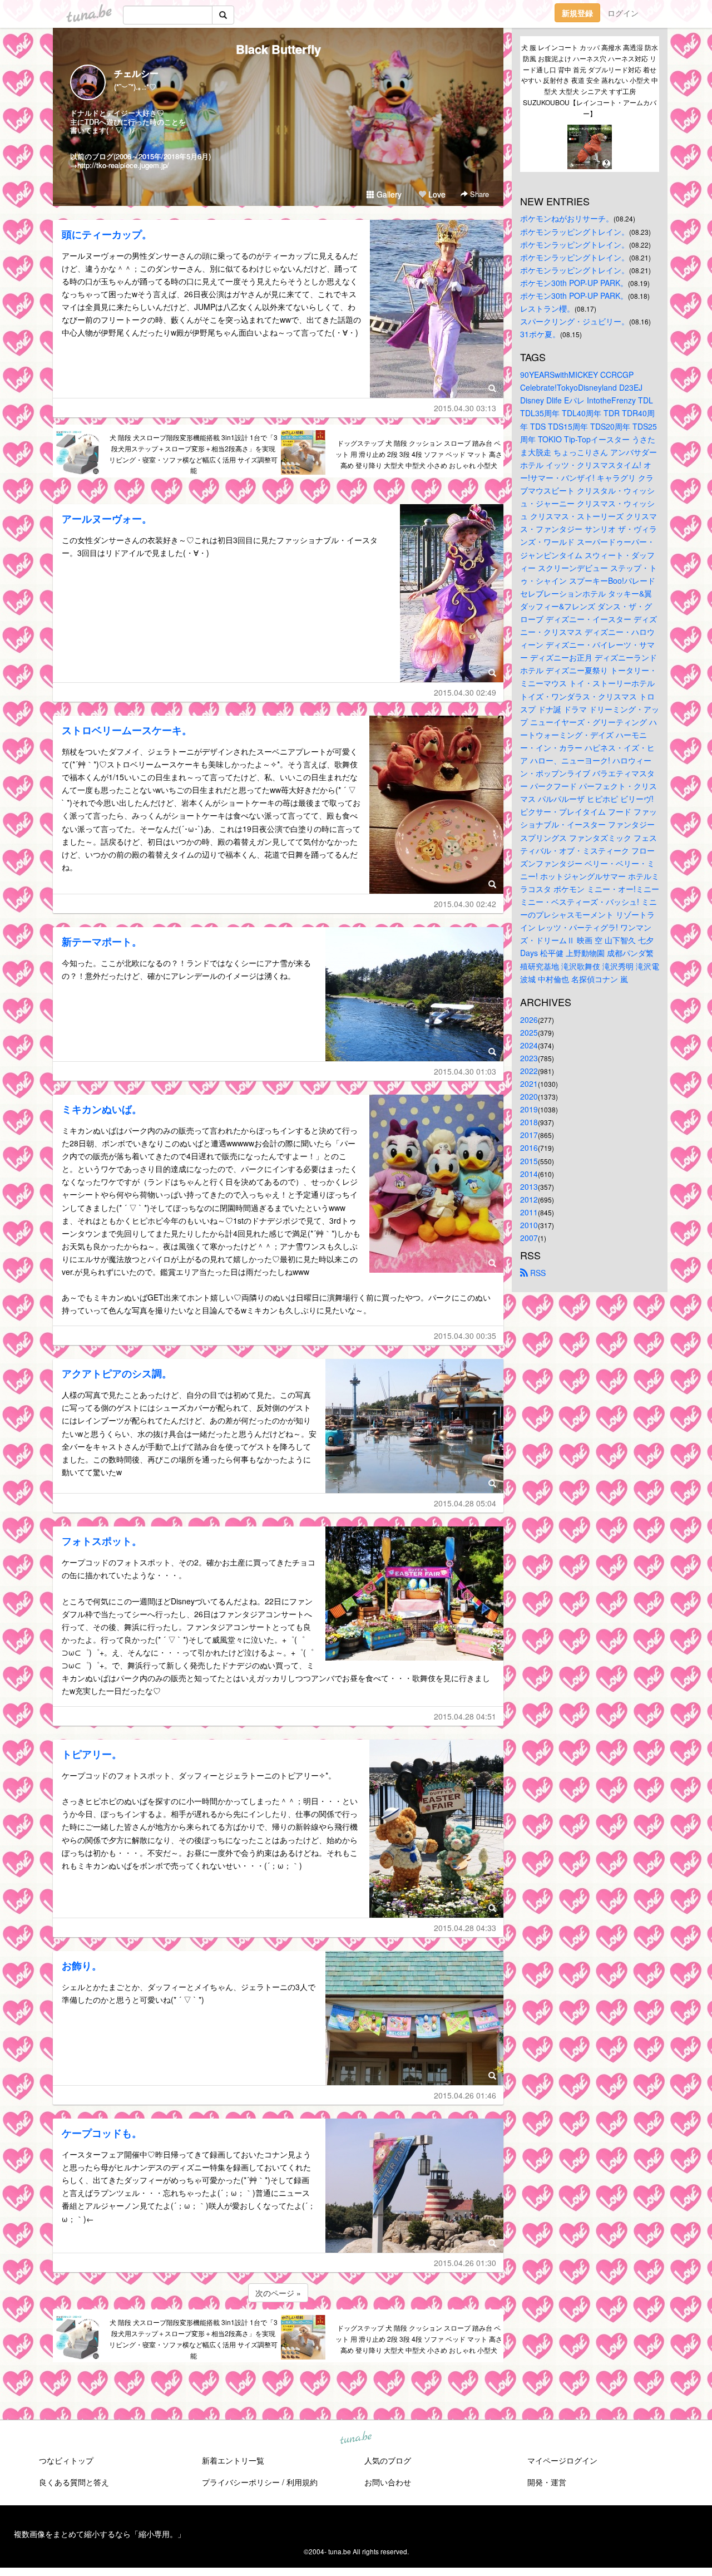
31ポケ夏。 (540, 334)
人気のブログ (388, 2460)
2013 (529, 1186)
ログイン (623, 13)
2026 (529, 1019)
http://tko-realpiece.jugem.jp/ (123, 165)
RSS (537, 1273)
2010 (529, 1225)
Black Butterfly (278, 49)
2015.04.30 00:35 (465, 1336)
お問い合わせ (388, 2482)
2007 (529, 1238)
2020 (529, 1096)
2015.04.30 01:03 (465, 1071)
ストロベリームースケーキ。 (127, 730)
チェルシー (136, 73)
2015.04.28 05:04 (465, 1503)
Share (478, 194)
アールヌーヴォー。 (107, 519)
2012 (529, 1199)
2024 (529, 1045)
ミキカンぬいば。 (102, 1109)
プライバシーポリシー (241, 2482)
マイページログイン (562, 2460)
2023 (529, 1058)
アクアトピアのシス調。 (117, 1373)
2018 (529, 1122)
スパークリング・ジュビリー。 (575, 321)
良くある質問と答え (74, 2482)
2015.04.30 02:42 (465, 904)
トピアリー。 (92, 1754)
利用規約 (302, 2482)
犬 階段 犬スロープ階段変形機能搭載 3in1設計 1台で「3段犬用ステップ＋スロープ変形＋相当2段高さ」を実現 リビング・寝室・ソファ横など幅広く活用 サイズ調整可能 (193, 454)
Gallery (388, 194)
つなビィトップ (66, 2460)
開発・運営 (547, 2482)
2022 (529, 1071)
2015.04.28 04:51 (465, 1716)
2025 (529, 1032)
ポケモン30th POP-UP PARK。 (574, 283)
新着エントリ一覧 (233, 2460)
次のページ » (278, 2293)
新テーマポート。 (102, 942)
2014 (529, 1174)
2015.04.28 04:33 (465, 1928)
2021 (529, 1083)
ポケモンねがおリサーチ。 (567, 218)
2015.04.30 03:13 (465, 408)
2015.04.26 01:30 (465, 2263)
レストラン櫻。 (547, 308)
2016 (529, 1147)
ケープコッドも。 (102, 2133)
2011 (529, 1212)
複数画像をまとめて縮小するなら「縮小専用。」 (100, 2534)
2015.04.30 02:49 (465, 692)
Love (436, 194)
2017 (529, 1135)
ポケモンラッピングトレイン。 (575, 232)
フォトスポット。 (102, 1541)
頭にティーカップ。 (107, 234)
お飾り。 (82, 1966)
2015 (529, 1161)
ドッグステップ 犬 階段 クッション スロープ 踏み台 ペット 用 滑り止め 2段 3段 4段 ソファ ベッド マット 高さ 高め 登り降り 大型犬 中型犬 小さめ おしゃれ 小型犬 (419, 454)
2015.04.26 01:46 (465, 2095)
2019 (529, 1109)
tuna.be (355, 2439)
